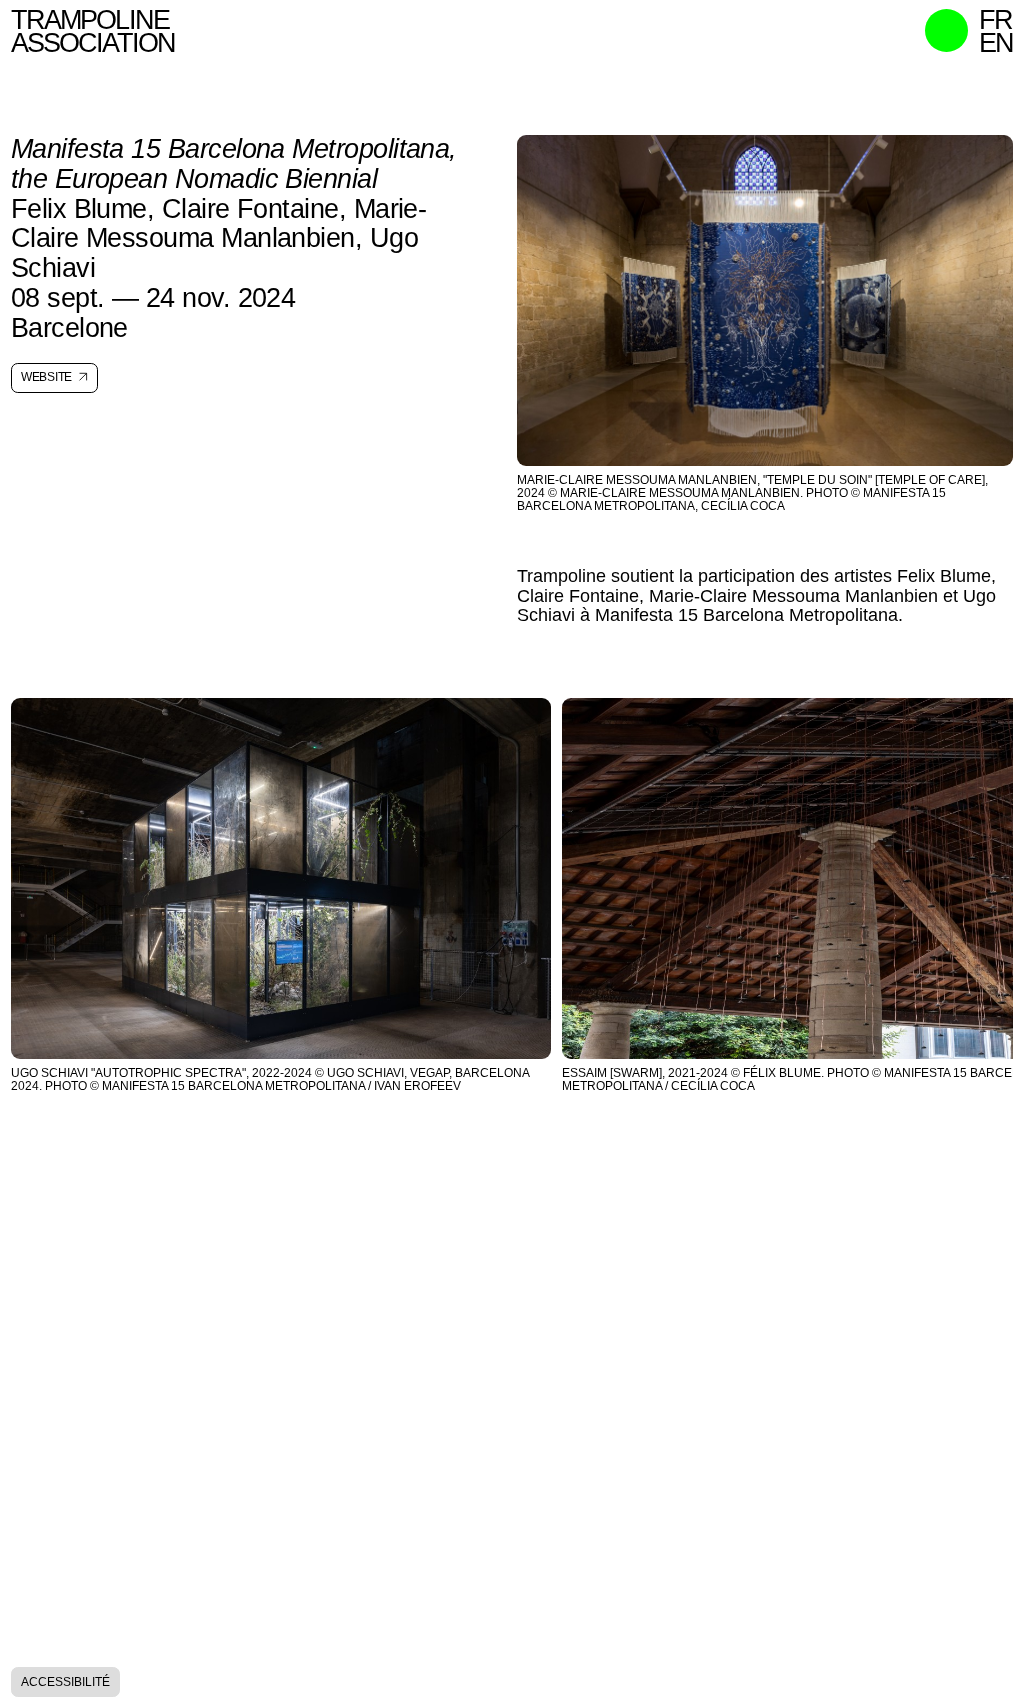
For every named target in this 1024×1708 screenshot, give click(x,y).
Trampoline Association (93, 32)
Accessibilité (65, 1681)
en (996, 43)
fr (995, 20)
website (46, 377)
